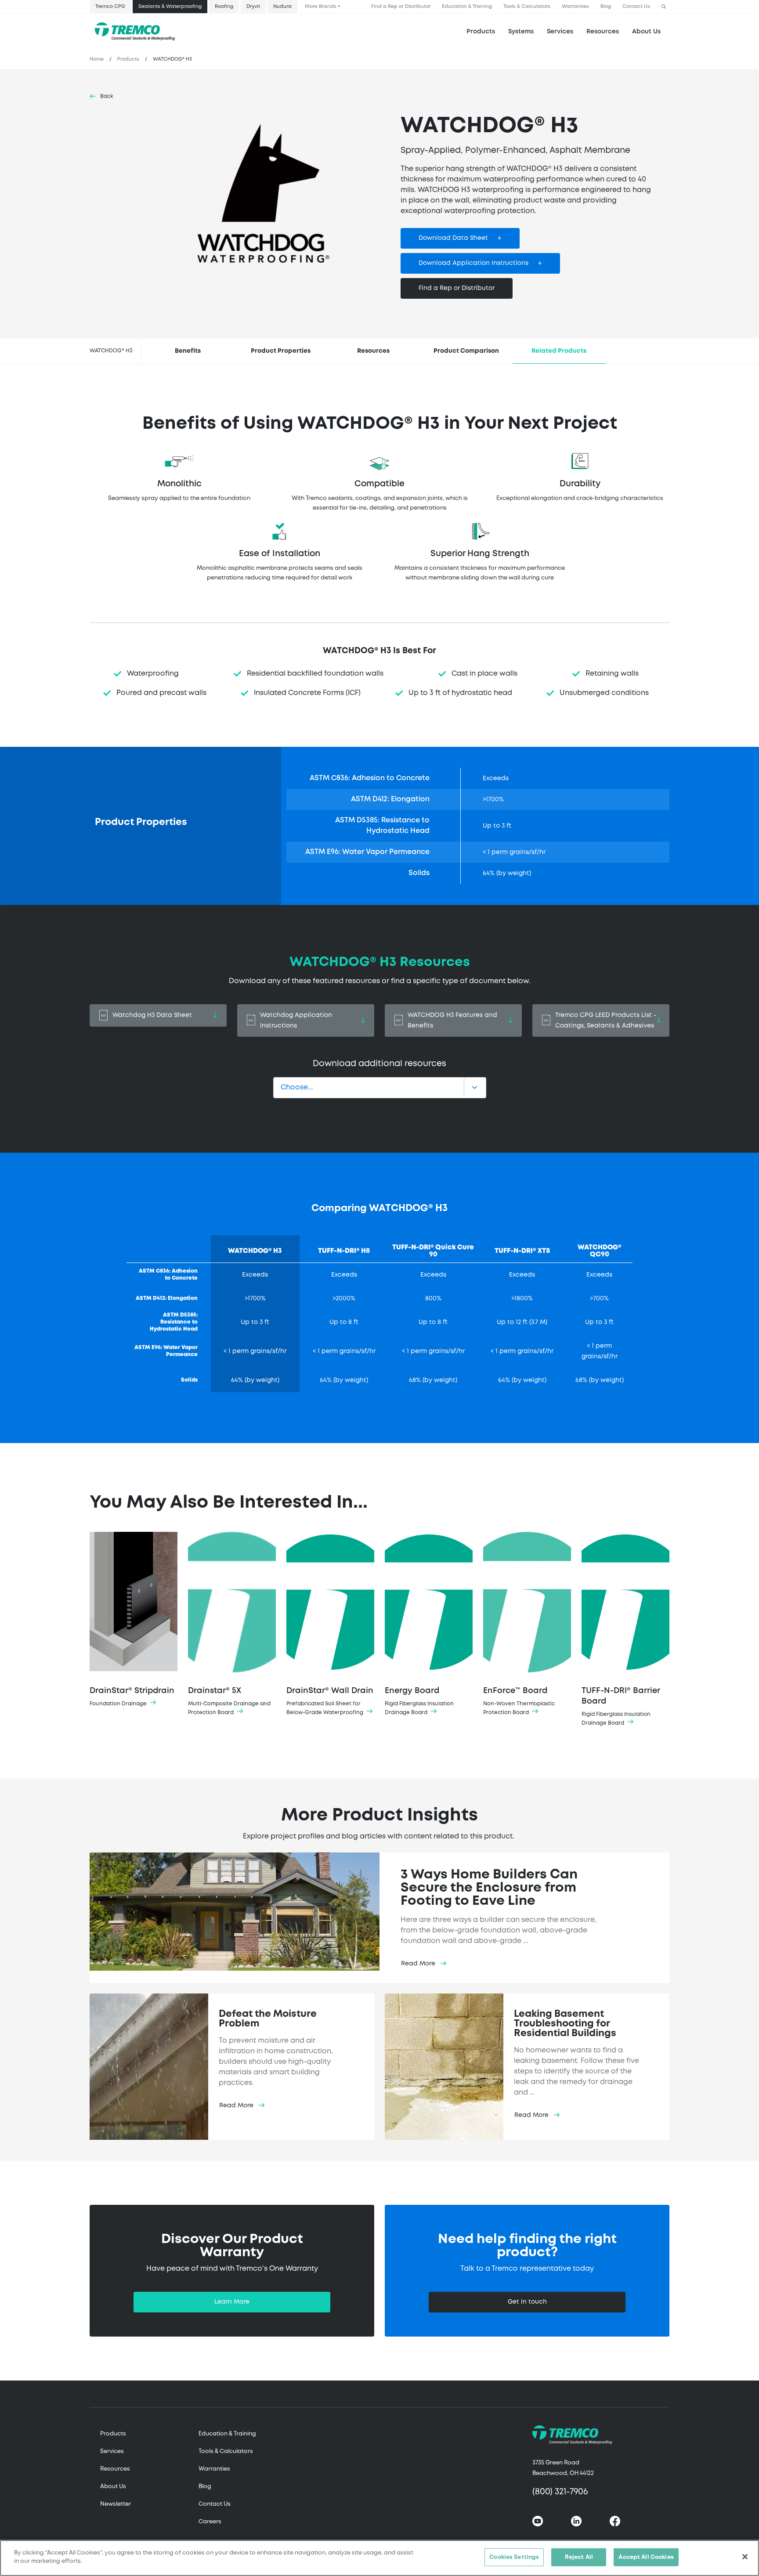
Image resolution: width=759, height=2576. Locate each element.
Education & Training (467, 7)
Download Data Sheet (453, 238)
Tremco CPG (110, 7)
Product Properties (281, 351)
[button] (664, 7)
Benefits (188, 351)
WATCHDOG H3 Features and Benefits (452, 1020)
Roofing (224, 7)
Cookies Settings (514, 2557)
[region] (379, 2558)
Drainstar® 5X (229, 1701)
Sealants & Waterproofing (170, 7)
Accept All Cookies (646, 2557)
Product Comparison (466, 351)
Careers (210, 2522)
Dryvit (253, 7)
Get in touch (527, 2302)
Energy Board (419, 1701)
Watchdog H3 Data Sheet (152, 1015)
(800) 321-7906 (560, 2492)
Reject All (579, 2557)
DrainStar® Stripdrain (132, 1697)
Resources (603, 32)
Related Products (559, 351)
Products (481, 32)
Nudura (282, 7)
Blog (606, 7)
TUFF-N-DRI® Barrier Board (621, 1706)
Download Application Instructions (473, 263)
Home (97, 59)
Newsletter (116, 2504)
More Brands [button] (321, 7)
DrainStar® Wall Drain (330, 1701)
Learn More (232, 2302)
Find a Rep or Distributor (401, 7)
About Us (646, 32)
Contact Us (636, 7)
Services (112, 2451)
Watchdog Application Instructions (296, 1020)
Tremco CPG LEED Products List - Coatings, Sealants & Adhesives (606, 1020)
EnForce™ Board (519, 1701)
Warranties (575, 7)
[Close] (745, 2557)
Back (107, 96)
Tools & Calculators (527, 7)
